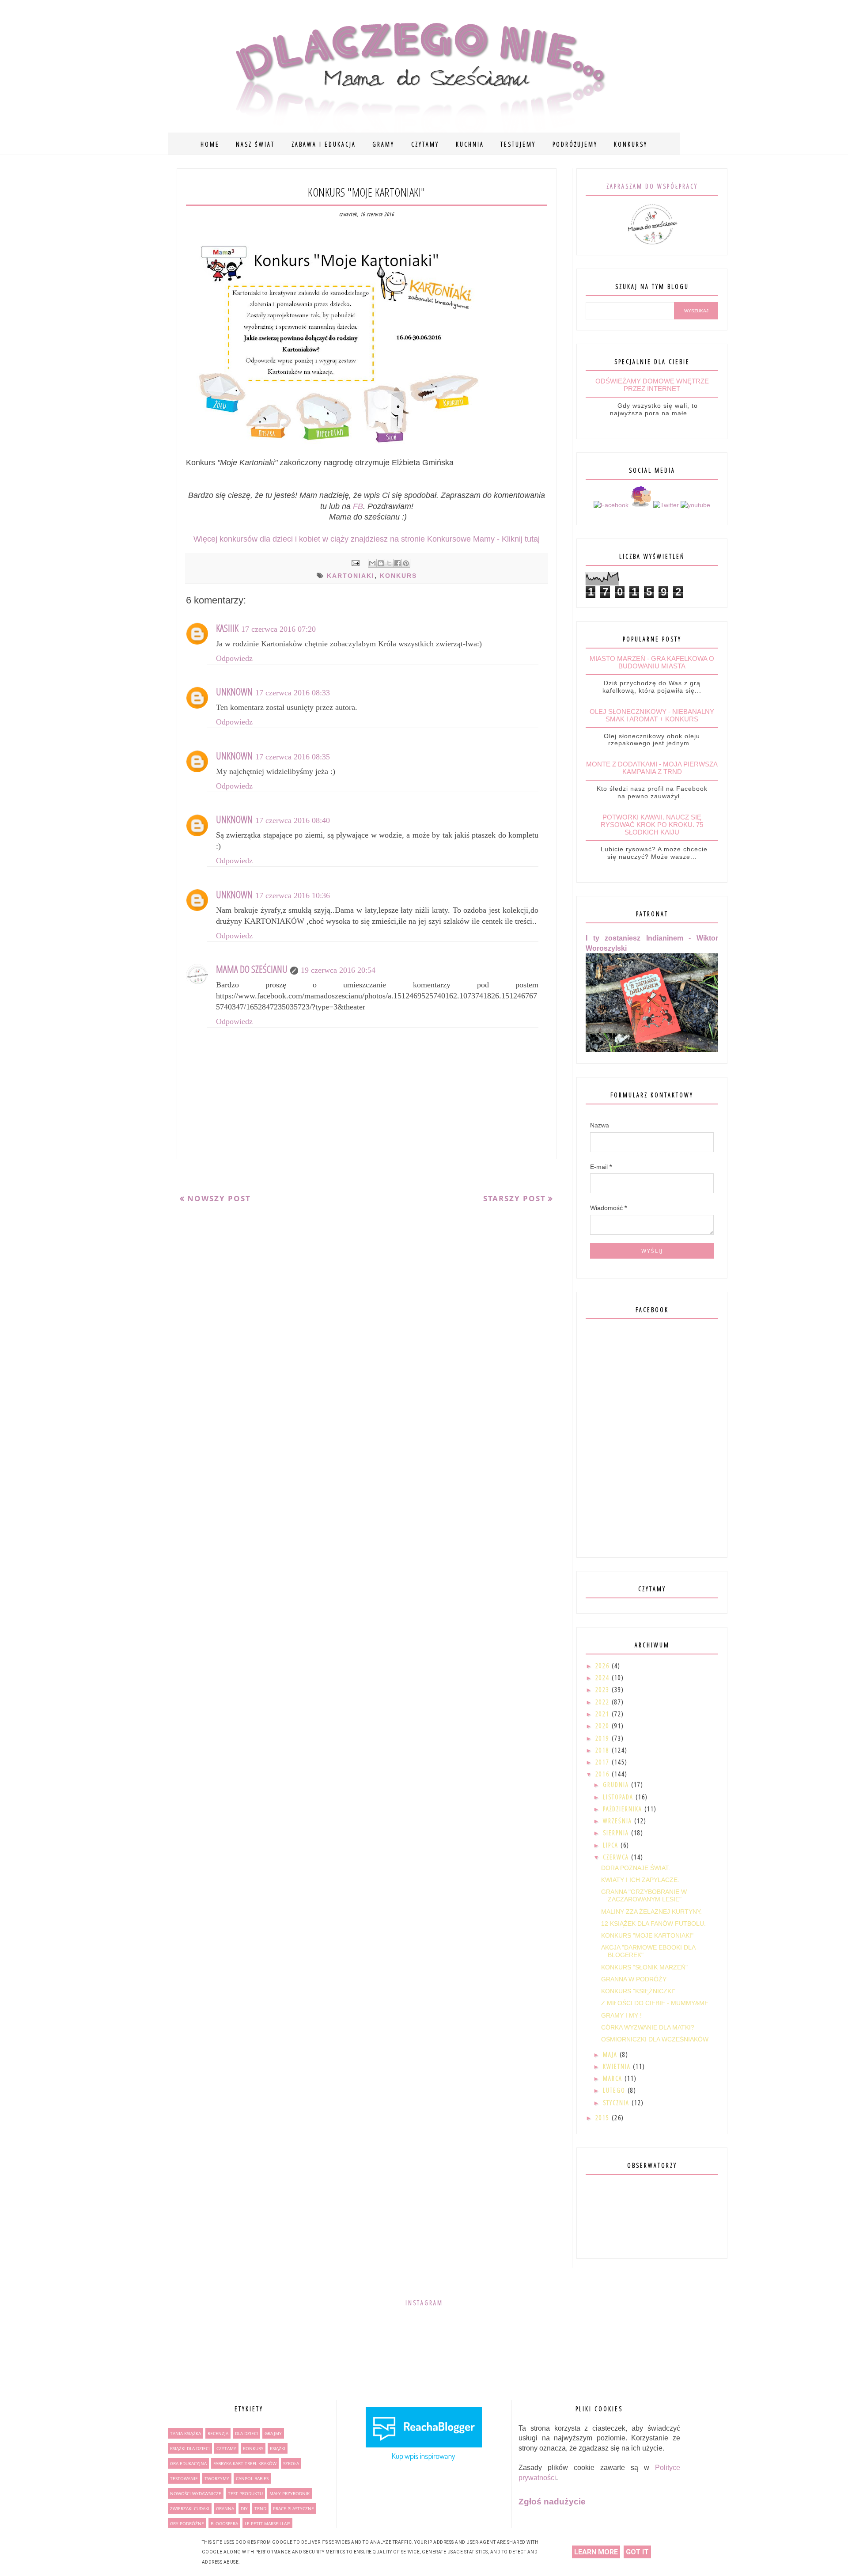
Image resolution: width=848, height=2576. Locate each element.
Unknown (234, 691)
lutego (615, 2090)
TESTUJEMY (518, 144)
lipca (612, 1845)
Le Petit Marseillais (267, 2523)
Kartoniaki (351, 576)
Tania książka (185, 2433)
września (619, 1821)
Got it (637, 2552)
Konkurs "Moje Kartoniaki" (647, 1935)
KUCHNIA (470, 144)
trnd (260, 2508)
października (624, 1809)
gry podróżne (187, 2523)
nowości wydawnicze (196, 2493)
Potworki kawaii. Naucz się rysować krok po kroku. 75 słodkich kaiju (652, 825)
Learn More (596, 2552)
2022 (604, 1702)
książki (278, 2448)
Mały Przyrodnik (290, 2493)
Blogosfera (224, 2523)
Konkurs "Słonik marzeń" (644, 1967)
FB (358, 506)
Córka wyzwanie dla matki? (648, 2027)
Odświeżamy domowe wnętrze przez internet (652, 385)
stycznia (617, 2103)
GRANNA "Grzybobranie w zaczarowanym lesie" (644, 1895)
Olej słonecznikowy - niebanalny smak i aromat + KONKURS (652, 715)
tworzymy (217, 2478)
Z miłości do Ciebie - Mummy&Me (655, 2003)
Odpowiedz (234, 658)
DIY (244, 2508)
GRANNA (225, 2508)
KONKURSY (631, 144)
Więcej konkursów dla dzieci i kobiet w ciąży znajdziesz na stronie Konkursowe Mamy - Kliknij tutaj (367, 539)
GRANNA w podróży (634, 1979)
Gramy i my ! (621, 2015)
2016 (604, 1774)
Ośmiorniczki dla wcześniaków (655, 2039)
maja (611, 2054)
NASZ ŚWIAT (255, 144)
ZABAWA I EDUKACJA (324, 144)
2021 (604, 1714)
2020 (604, 1726)
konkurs (398, 576)
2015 (604, 2118)
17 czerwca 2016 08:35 (293, 757)
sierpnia (617, 1833)
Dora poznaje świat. (636, 1868)
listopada (619, 1797)
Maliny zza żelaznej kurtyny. (651, 1912)
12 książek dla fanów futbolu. (653, 1923)
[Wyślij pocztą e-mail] (372, 563)
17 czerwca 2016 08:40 (293, 820)
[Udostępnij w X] (389, 563)
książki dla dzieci (190, 2448)
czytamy (226, 2448)
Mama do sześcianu (252, 969)
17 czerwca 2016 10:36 (293, 895)
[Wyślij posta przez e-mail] (355, 562)
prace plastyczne (293, 2508)
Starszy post (515, 1198)
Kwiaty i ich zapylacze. (640, 1880)
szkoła (291, 2463)
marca (614, 2078)
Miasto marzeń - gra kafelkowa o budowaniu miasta (652, 662)
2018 (604, 1750)
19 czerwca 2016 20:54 (338, 970)
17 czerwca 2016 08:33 (293, 693)
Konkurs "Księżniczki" (638, 1991)
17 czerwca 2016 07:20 (278, 629)
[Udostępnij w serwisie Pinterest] (406, 563)
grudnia (617, 1785)
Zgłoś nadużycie (552, 2502)
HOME (210, 144)
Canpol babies (252, 2478)
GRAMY (383, 144)
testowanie (184, 2478)
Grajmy (273, 2433)
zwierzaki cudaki (190, 2508)
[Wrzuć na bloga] (381, 563)
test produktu (245, 2493)
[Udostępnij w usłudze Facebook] (397, 563)
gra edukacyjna (188, 2463)
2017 (604, 1762)
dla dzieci (246, 2433)
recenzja (218, 2433)
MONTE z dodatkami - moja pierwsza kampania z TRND (652, 768)
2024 (604, 1678)
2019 (604, 1738)
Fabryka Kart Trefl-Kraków (245, 2463)
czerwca (617, 1857)
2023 (604, 1690)
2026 (604, 1666)
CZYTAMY (425, 144)
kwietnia (618, 2066)
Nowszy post (219, 1198)
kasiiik (227, 628)
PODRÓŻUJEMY (575, 144)
